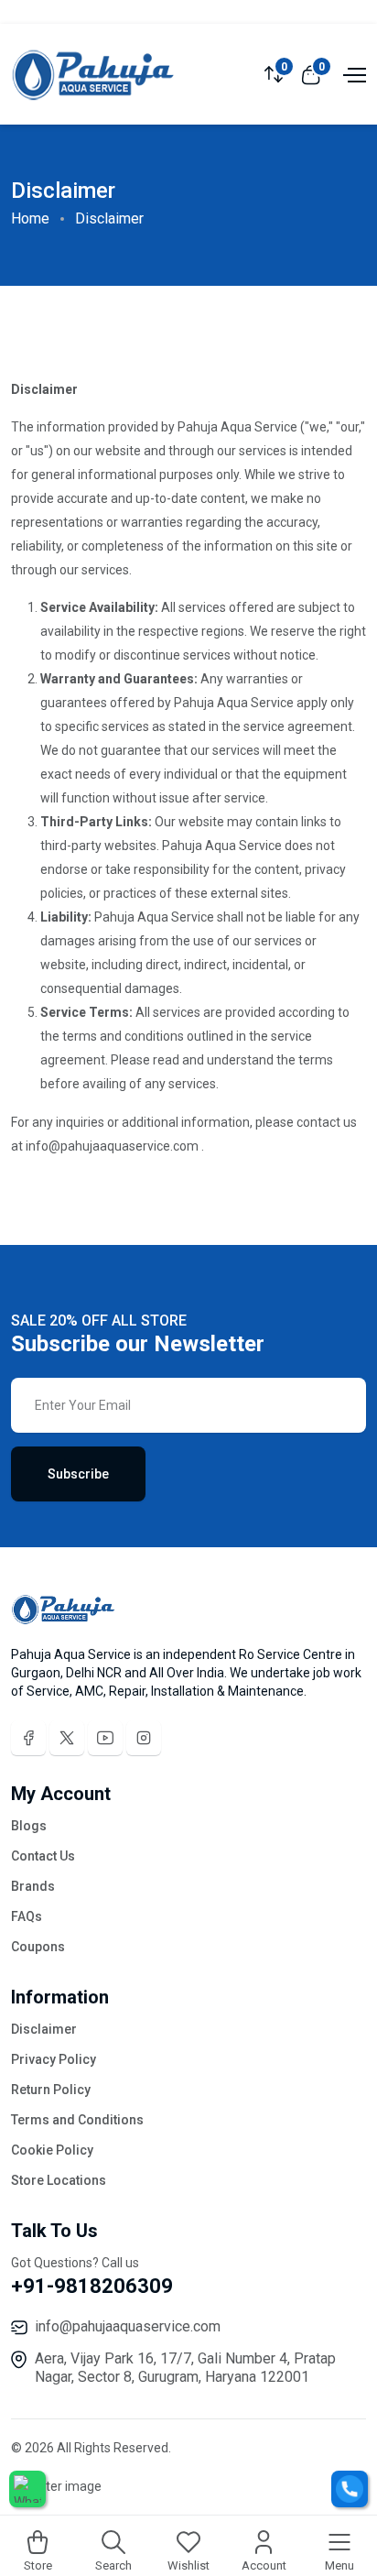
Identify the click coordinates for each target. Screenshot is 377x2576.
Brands (33, 1886)
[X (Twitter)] (67, 1738)
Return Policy (51, 2090)
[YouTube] (105, 1738)
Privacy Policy (54, 2059)
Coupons (38, 1947)
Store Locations (59, 2180)
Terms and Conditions (77, 2120)
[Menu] (352, 73)
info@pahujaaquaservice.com (128, 2326)
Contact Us (43, 1856)
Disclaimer (44, 2029)
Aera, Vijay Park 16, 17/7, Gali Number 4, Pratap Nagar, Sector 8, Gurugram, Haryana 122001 (185, 2368)
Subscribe (78, 1474)
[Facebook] (28, 1738)
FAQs (27, 1916)
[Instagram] (144, 1738)
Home (30, 218)
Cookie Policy (52, 2150)
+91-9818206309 (92, 2286)
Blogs (29, 1826)
